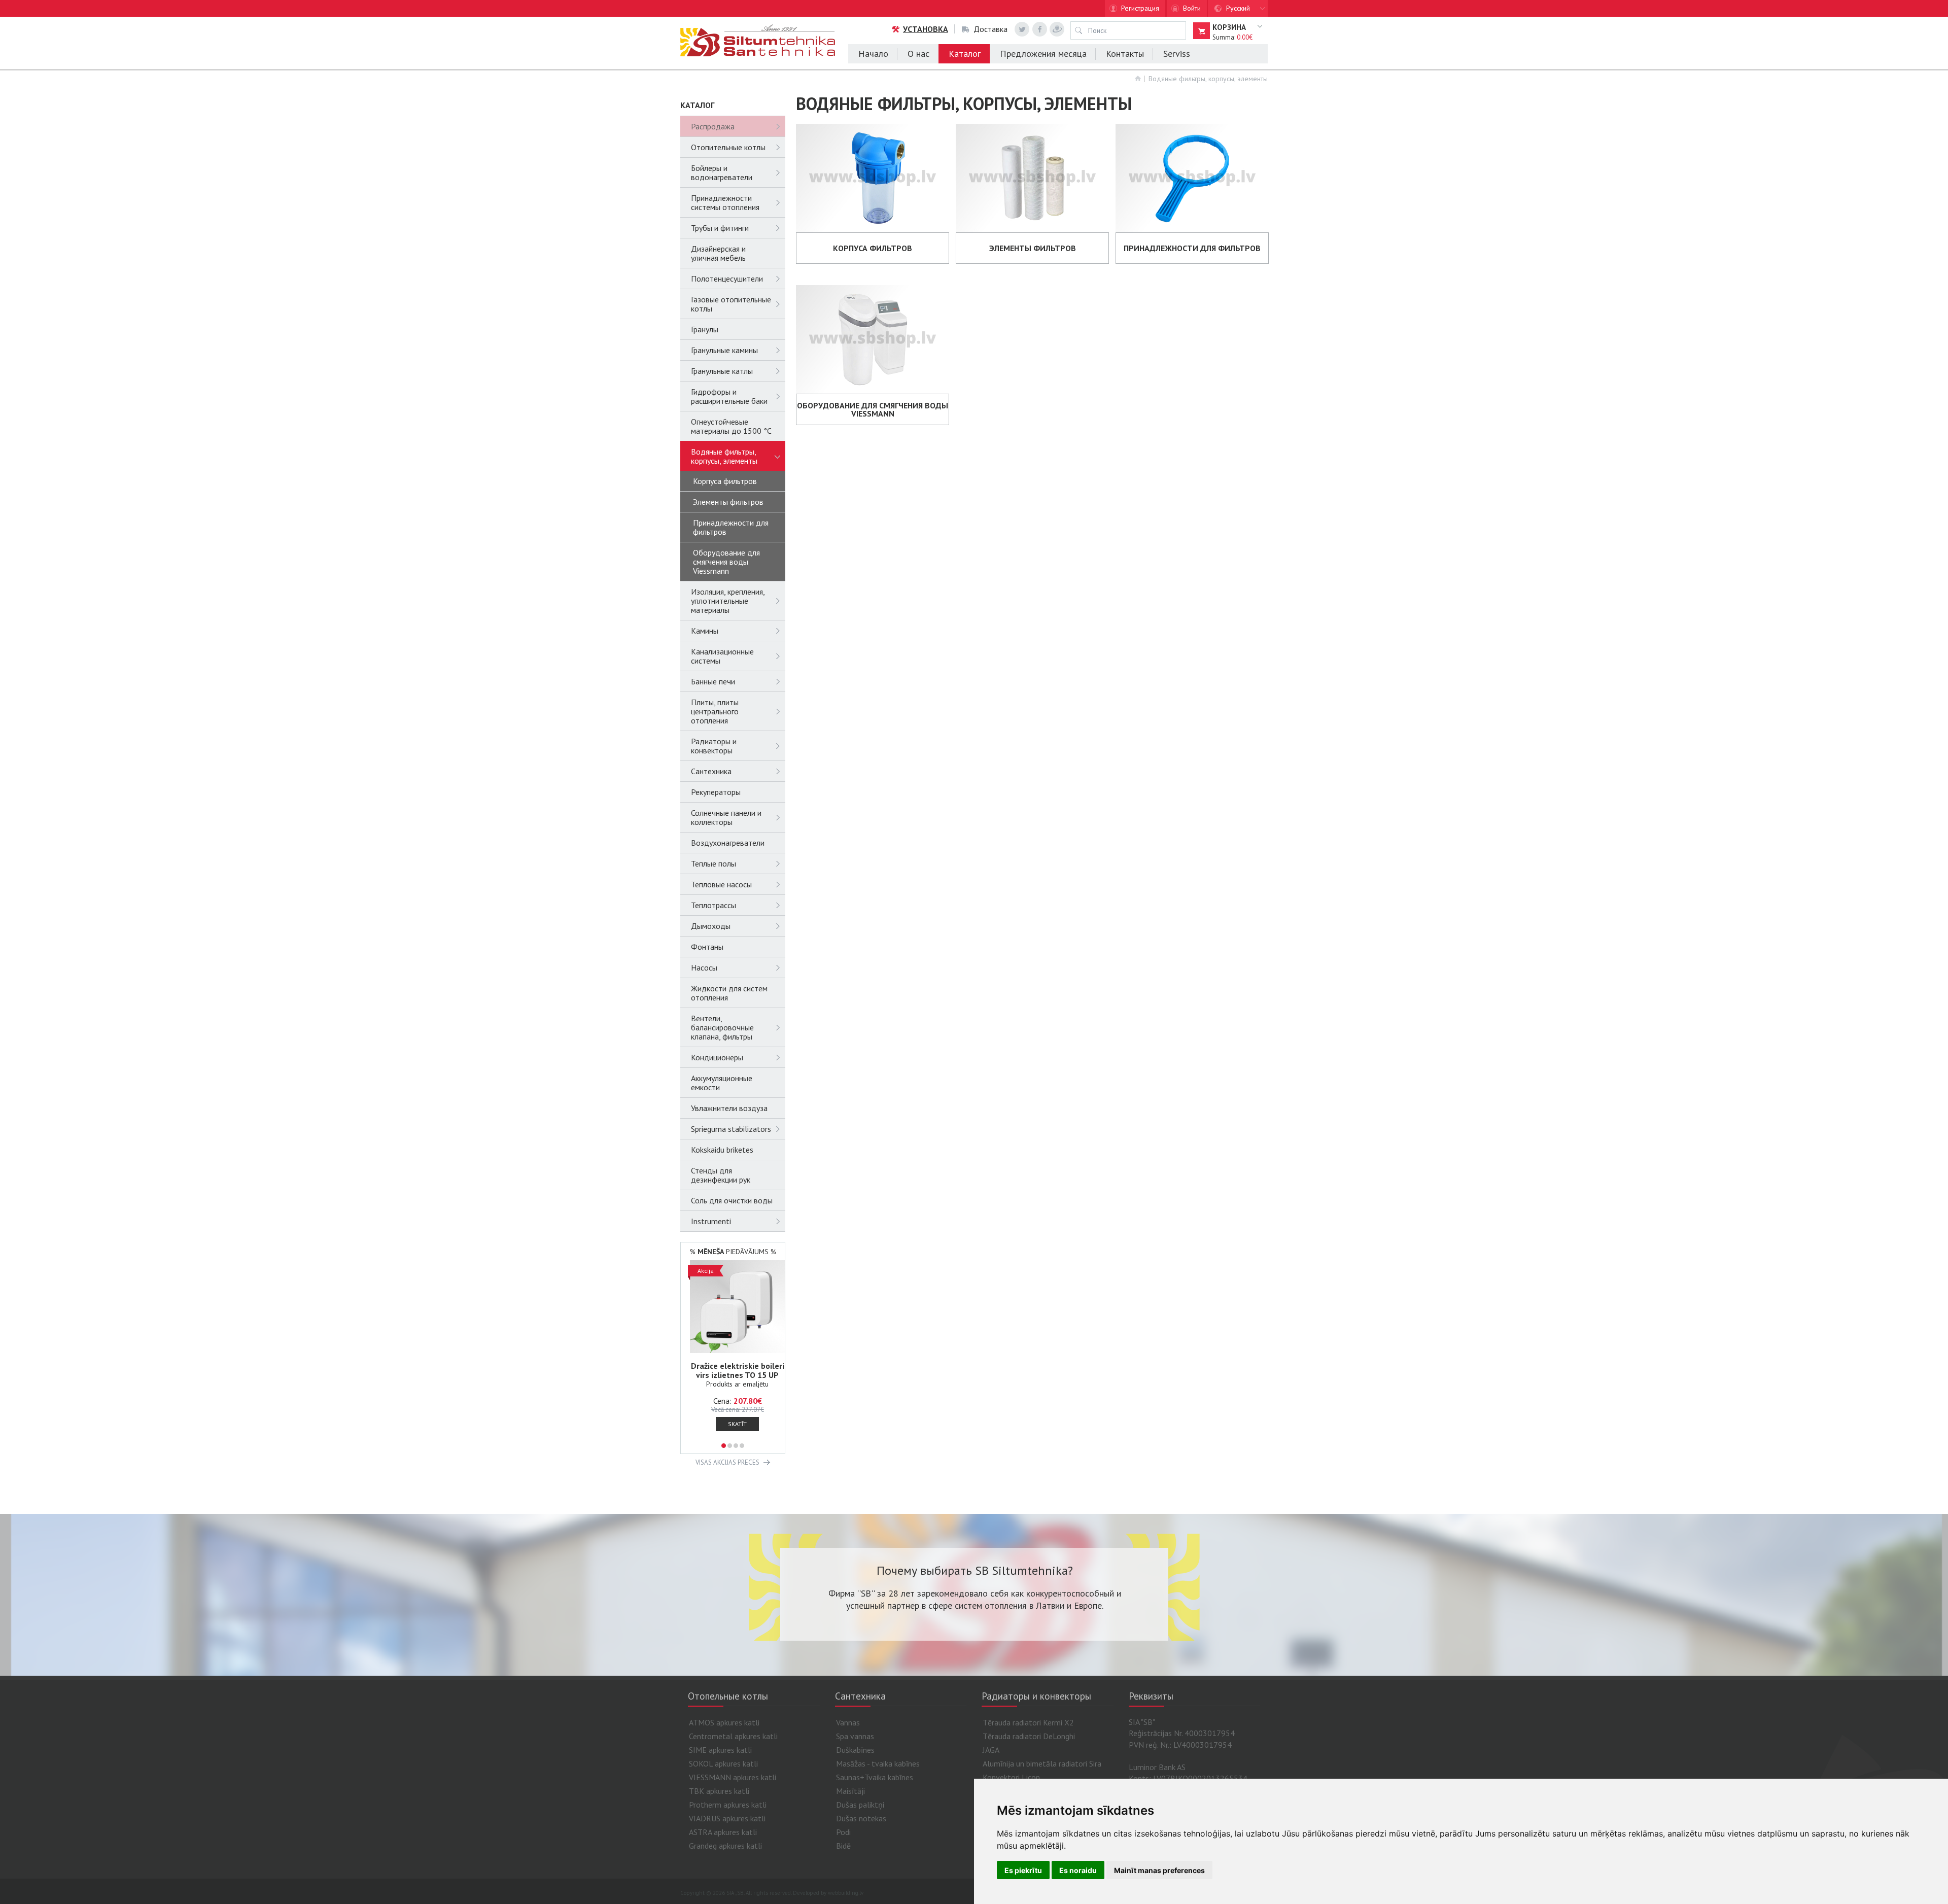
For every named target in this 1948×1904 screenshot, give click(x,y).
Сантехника (711, 771)
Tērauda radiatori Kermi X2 (1028, 1722)
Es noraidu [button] (1078, 1870)
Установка (926, 29)
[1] (724, 1446)
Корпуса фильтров (725, 481)
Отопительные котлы (728, 147)
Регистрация (1140, 8)
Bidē (843, 1846)
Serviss (1177, 54)
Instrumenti (711, 1221)
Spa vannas (855, 1736)
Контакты (1125, 54)
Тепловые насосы (721, 884)
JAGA (991, 1750)
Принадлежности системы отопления (725, 202)
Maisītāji (850, 1791)
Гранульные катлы (722, 371)
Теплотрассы (714, 905)
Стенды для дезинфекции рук (721, 1175)
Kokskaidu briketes (722, 1150)
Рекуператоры (716, 792)
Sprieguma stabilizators (731, 1129)
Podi (843, 1832)
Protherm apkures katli (728, 1805)
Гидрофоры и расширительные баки (729, 396)
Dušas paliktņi (860, 1805)
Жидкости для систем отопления (729, 993)
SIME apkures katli (720, 1750)
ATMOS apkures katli (724, 1722)
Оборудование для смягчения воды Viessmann (726, 562)
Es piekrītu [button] (1023, 1870)
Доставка (990, 29)
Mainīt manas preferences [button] (1159, 1870)
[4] (742, 1446)
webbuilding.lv (846, 1893)
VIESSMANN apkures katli (733, 1777)
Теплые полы (714, 863)
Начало (873, 54)
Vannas (848, 1722)
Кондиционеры (717, 1057)
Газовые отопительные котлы (731, 304)
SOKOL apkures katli (723, 1763)
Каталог (965, 54)
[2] (730, 1446)
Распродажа (713, 126)
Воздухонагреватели (728, 843)
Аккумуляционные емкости (722, 1083)
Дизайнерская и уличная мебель (718, 253)
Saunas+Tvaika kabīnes (875, 1777)
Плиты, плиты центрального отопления (715, 711)
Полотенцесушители (727, 279)
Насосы (704, 967)
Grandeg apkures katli (725, 1846)
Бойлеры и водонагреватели (722, 172)
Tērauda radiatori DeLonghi (1029, 1736)
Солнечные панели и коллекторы (726, 817)
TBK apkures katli (719, 1791)
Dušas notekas (861, 1818)
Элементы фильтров (728, 502)
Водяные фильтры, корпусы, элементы (1208, 79)
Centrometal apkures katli (733, 1736)
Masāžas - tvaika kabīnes (878, 1763)
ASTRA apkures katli (723, 1832)
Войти (1192, 8)
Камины (705, 631)
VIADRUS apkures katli (727, 1818)
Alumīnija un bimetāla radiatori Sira (1042, 1763)
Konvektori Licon (1011, 1777)
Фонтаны (707, 947)
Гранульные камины (724, 350)
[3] (736, 1446)
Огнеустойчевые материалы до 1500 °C (731, 426)
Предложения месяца (1043, 54)
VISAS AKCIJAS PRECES (727, 1462)
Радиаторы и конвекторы (714, 746)
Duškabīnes (855, 1750)
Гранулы (705, 329)
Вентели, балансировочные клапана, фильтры (722, 1027)
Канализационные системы (722, 656)
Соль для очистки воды (732, 1200)
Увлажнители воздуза (729, 1108)
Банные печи (713, 681)
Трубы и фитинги (720, 228)
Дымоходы (711, 926)
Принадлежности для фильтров (731, 527)
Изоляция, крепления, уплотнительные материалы (728, 601)
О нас (918, 54)
